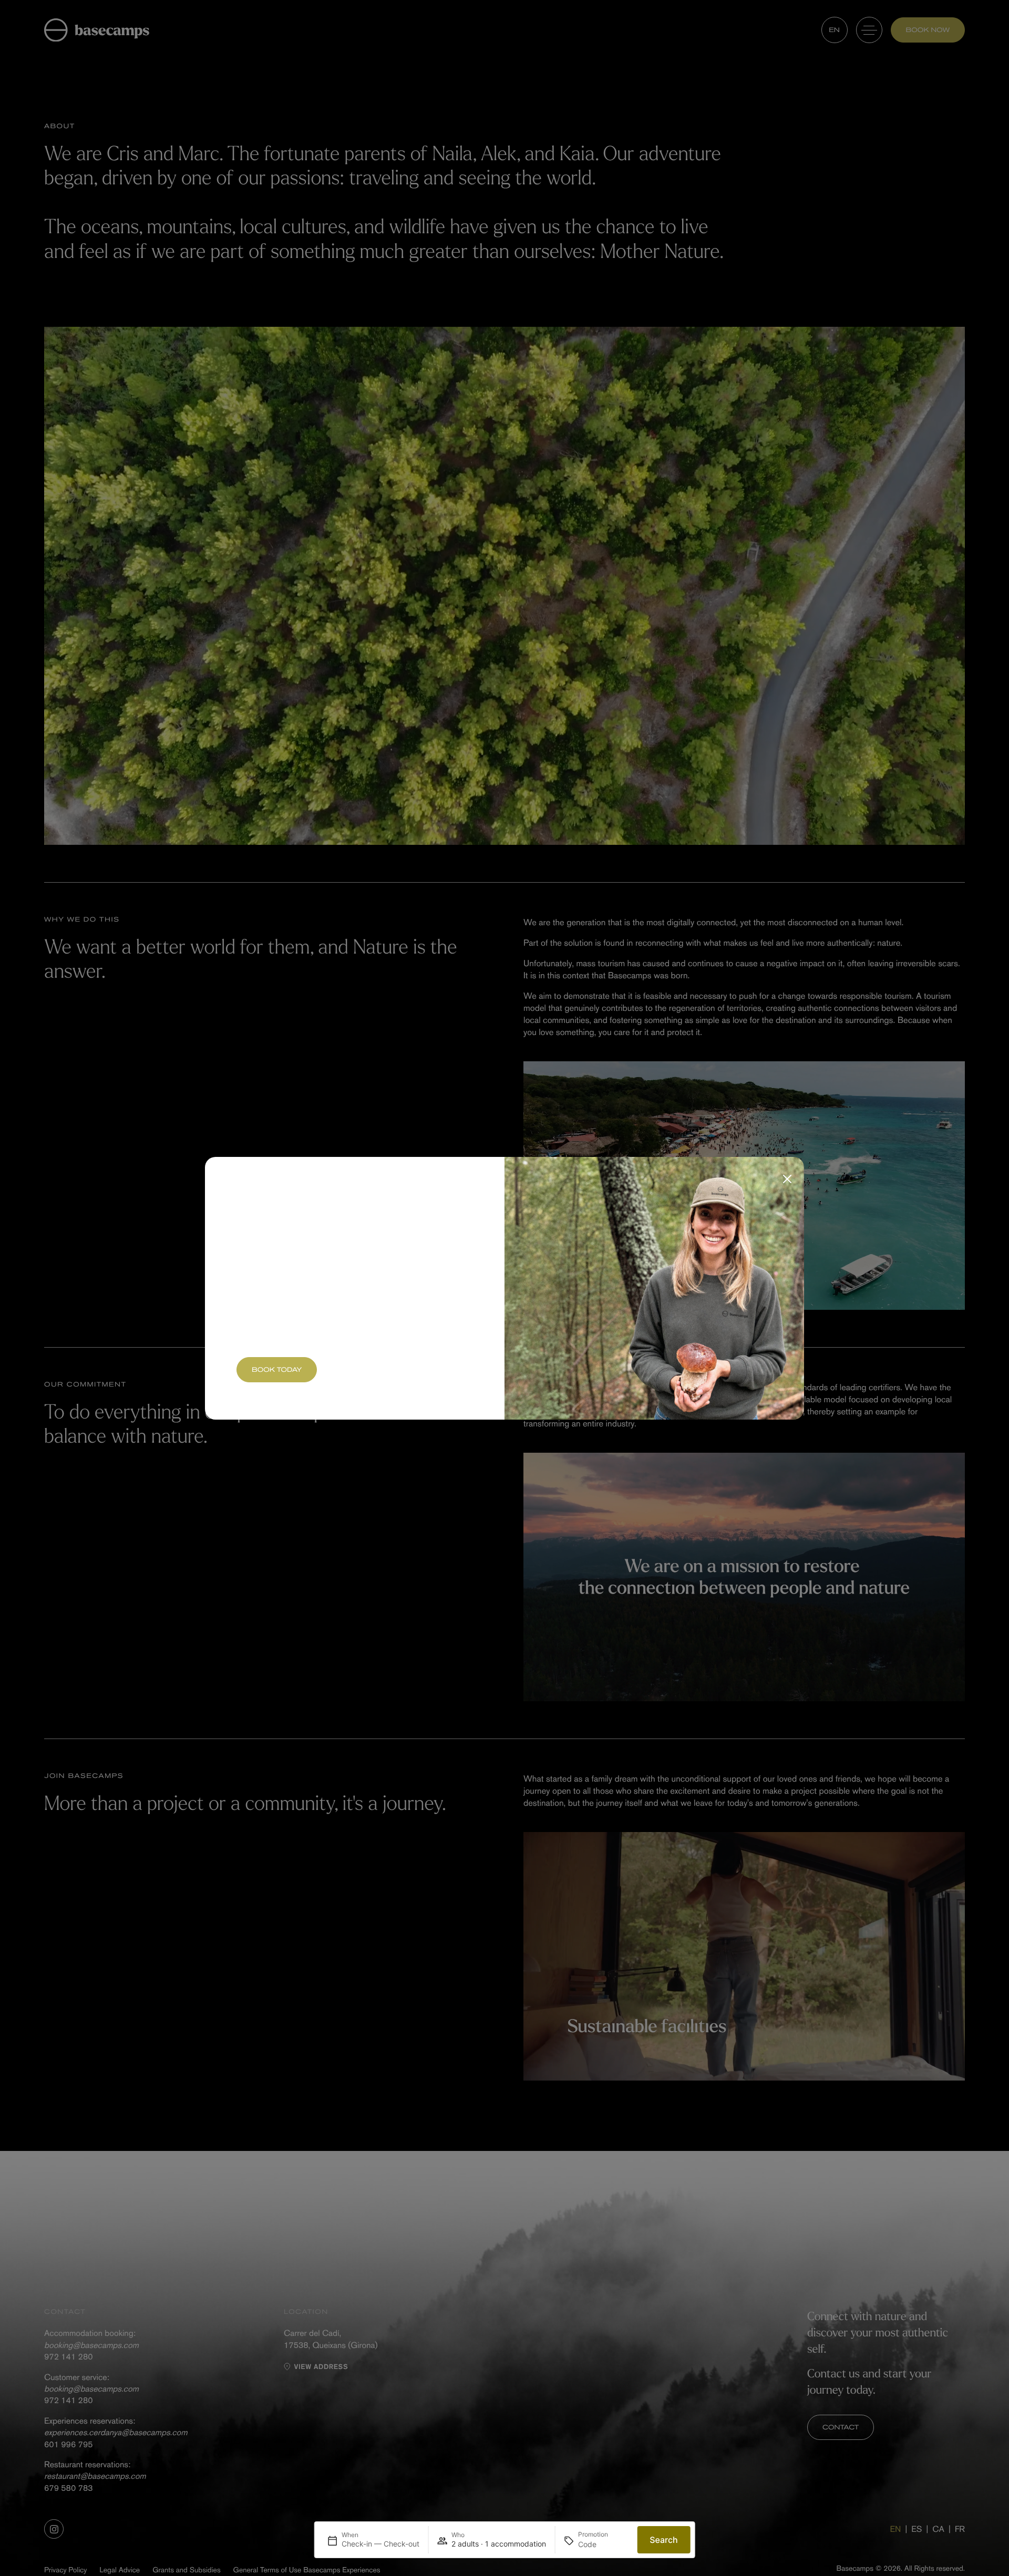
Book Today (277, 1370)
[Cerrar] (787, 1179)
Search (663, 2540)
